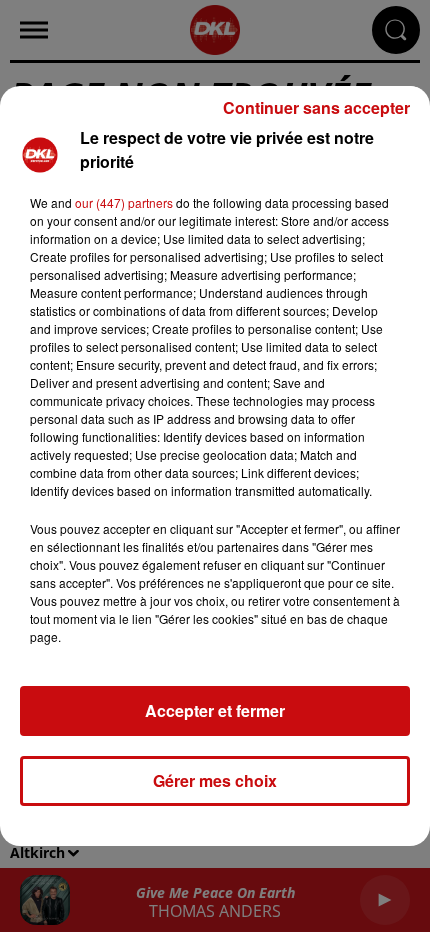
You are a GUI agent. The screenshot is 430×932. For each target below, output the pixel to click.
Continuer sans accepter (316, 107)
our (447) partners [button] (124, 202)
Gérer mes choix (215, 780)
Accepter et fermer (215, 710)
